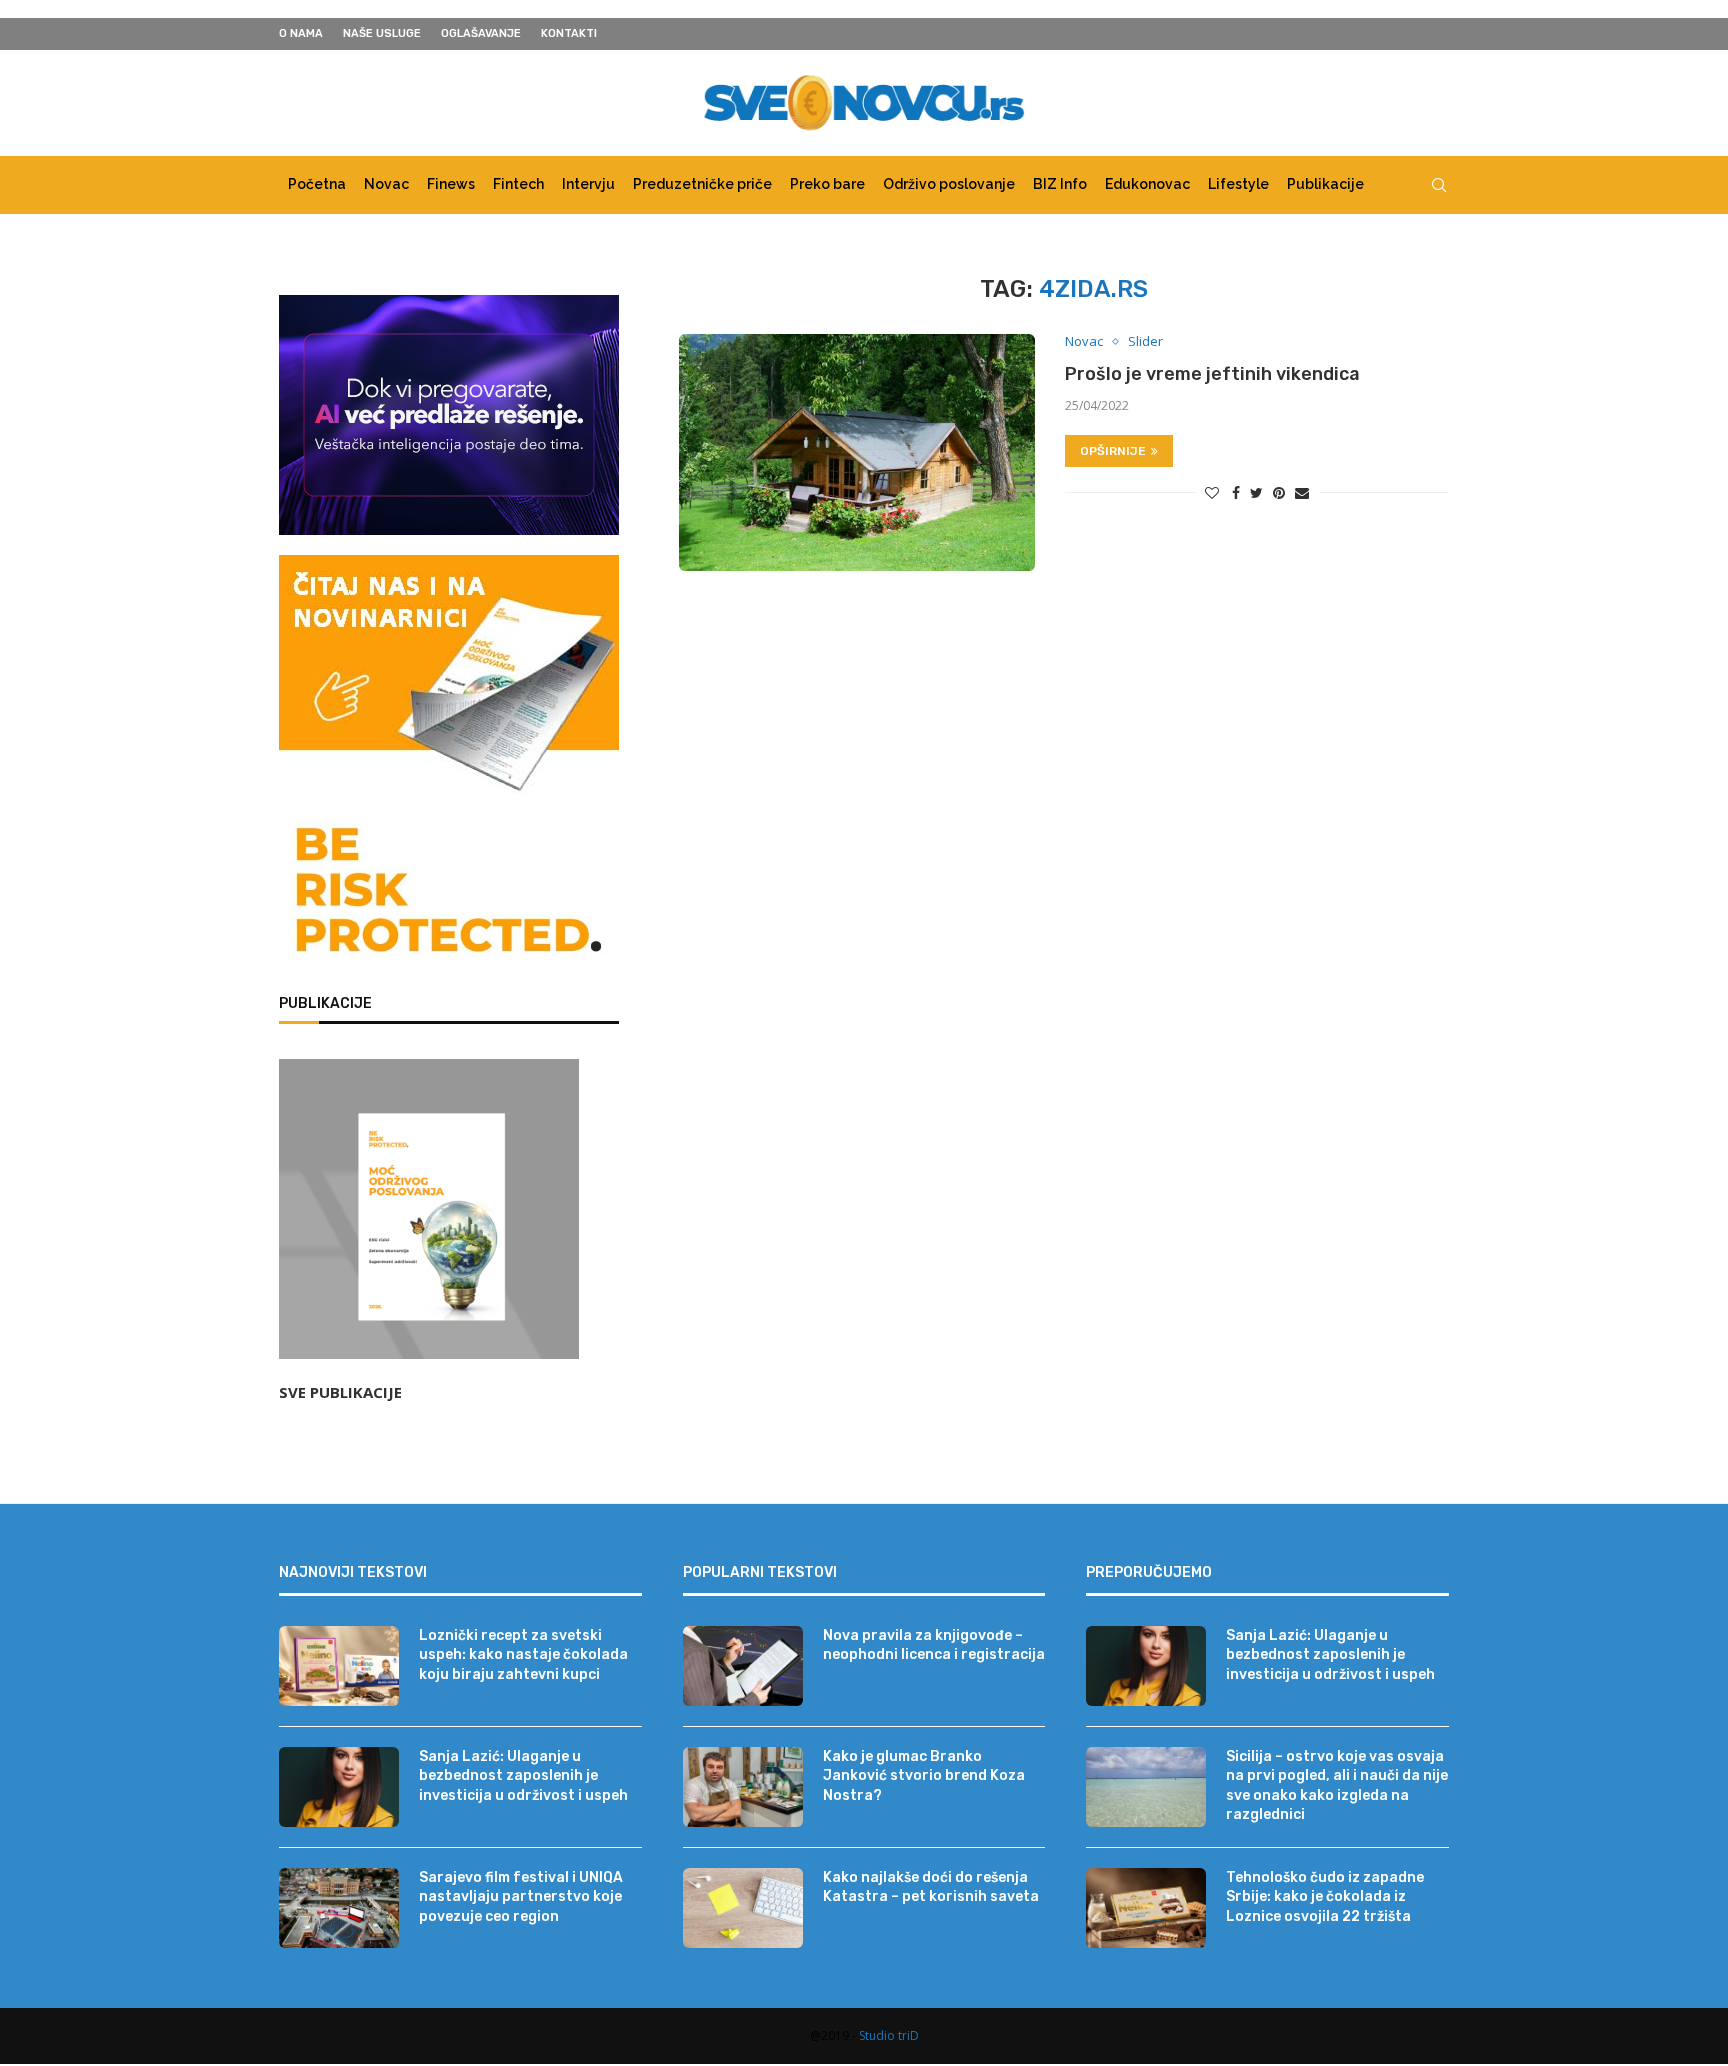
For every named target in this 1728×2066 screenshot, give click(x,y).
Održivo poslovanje (949, 184)
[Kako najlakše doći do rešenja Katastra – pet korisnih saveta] (743, 1908)
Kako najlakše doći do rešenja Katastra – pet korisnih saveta (931, 1887)
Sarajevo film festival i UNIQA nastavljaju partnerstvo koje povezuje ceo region (521, 1897)
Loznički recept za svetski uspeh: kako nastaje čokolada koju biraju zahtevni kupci (523, 1655)
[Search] (1439, 185)
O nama (301, 33)
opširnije (1113, 451)
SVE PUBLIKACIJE (340, 1392)
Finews (451, 184)
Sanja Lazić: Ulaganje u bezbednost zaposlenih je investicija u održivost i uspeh (523, 1776)
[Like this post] (1212, 492)
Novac (386, 184)
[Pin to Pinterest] (1279, 492)
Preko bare (827, 184)
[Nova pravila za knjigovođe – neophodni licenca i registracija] (743, 1666)
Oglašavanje (481, 33)
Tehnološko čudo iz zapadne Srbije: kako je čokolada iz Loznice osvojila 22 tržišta (1325, 1897)
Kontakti (569, 33)
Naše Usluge (382, 33)
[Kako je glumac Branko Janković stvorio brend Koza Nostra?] (743, 1787)
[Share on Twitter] (1256, 492)
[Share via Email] (1302, 492)
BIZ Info (1060, 184)
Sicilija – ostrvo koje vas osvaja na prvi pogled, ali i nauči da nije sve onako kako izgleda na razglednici (1337, 1786)
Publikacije (1325, 184)
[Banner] (449, 894)
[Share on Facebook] (1236, 492)
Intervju (588, 184)
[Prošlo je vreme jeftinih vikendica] (857, 452)
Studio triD (889, 2035)
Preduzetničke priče (702, 184)
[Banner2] (449, 415)
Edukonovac (1147, 184)
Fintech (518, 184)
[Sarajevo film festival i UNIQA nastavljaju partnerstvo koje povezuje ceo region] (339, 1908)
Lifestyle (1238, 184)
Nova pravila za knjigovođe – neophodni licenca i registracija (934, 1645)
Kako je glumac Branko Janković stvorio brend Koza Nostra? (924, 1776)
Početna (317, 184)
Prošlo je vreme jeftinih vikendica (1212, 374)
